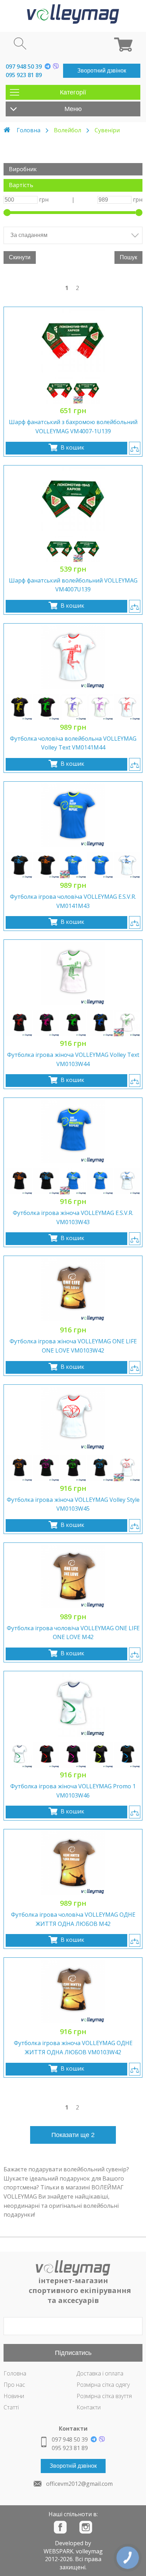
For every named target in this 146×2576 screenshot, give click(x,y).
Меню (73, 109)
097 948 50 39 (24, 66)
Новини (14, 2396)
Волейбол (68, 130)
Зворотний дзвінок (102, 71)
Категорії (73, 92)
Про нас (14, 2385)
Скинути (20, 257)
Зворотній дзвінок (73, 2466)
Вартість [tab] (21, 185)
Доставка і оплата (100, 2373)
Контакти (89, 2407)
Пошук (128, 257)
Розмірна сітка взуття (104, 2396)
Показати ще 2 (73, 2135)
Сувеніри (107, 130)
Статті (11, 2407)
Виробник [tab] (23, 169)
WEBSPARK (58, 2551)
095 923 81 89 (24, 75)
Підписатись (73, 2353)
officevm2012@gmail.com (79, 2484)
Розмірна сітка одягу (103, 2385)
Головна (29, 130)
